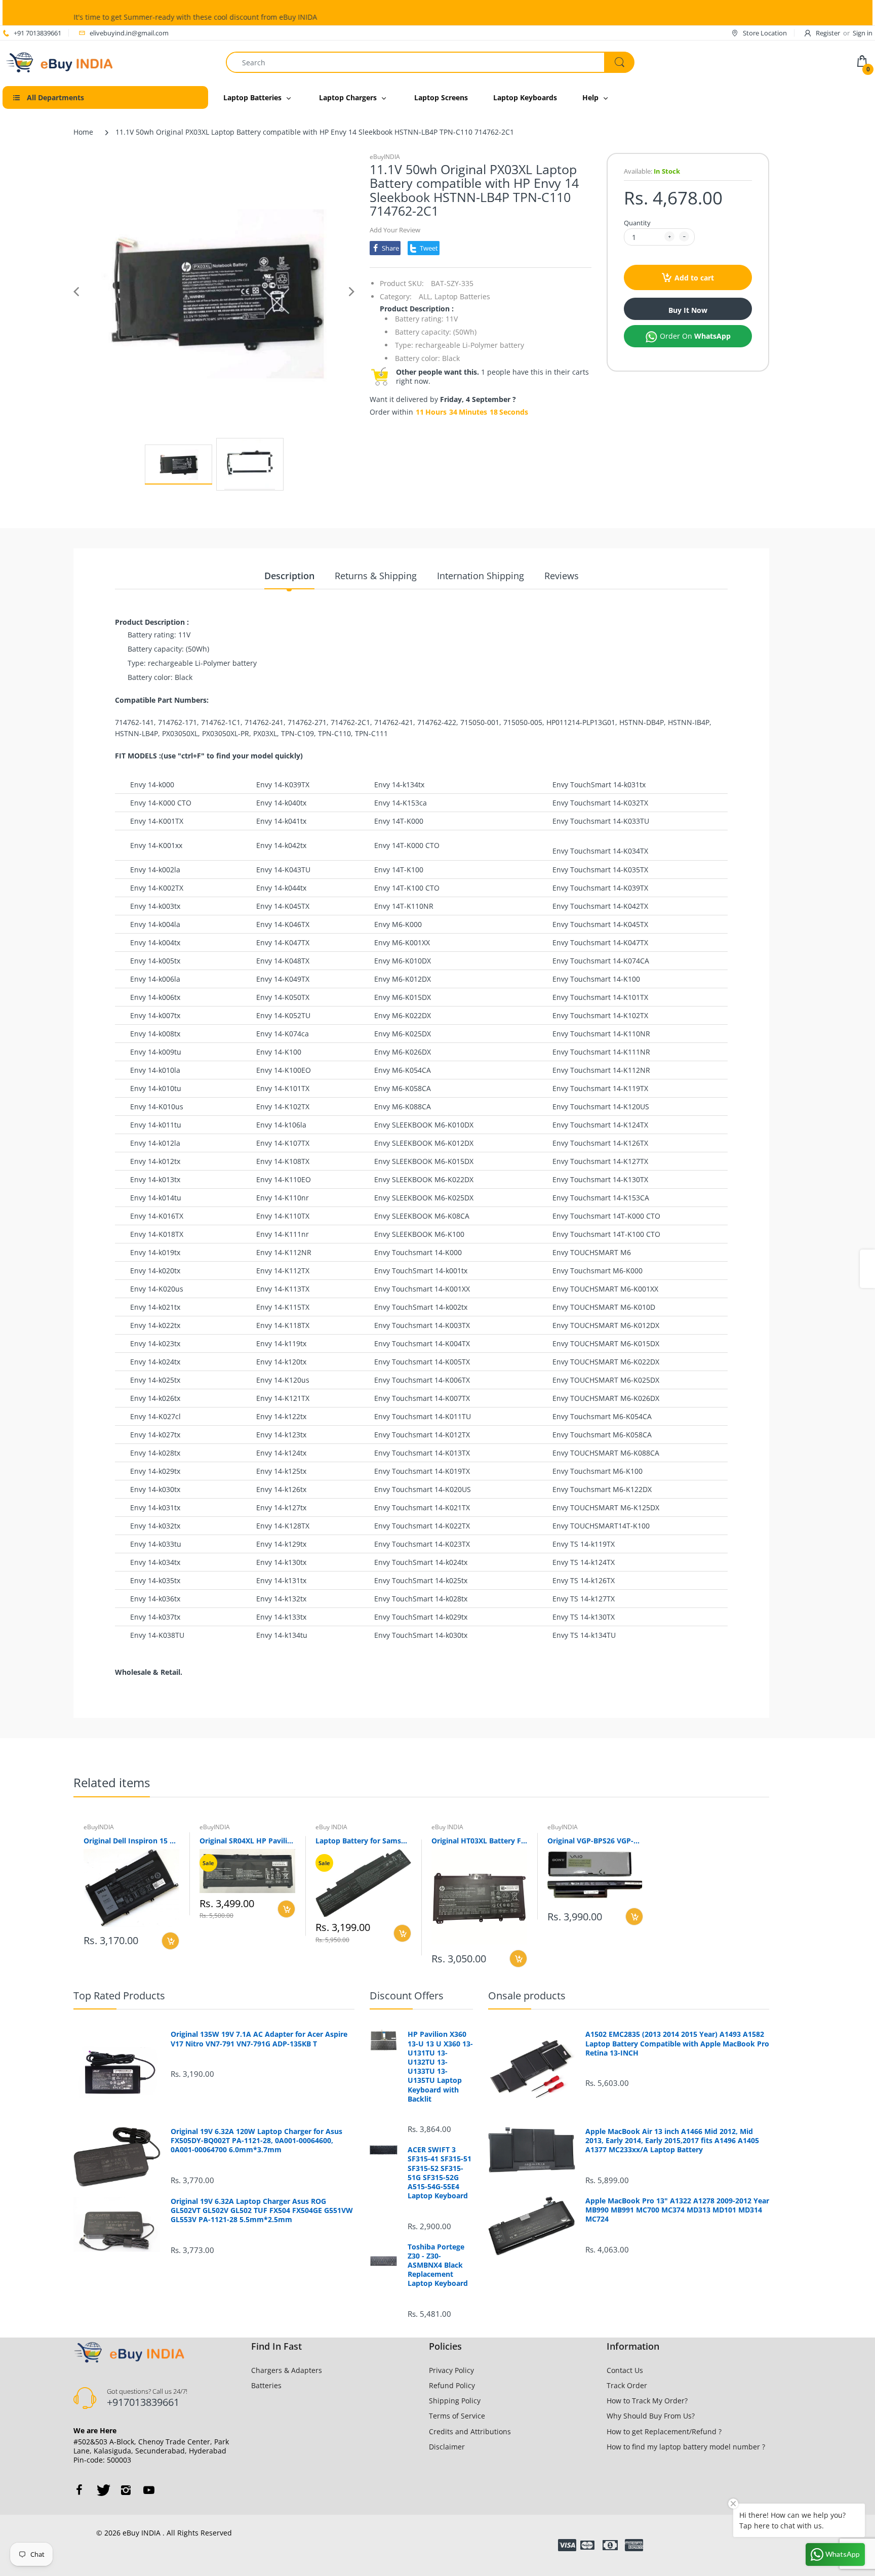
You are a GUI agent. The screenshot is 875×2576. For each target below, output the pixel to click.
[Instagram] (126, 2490)
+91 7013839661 (37, 33)
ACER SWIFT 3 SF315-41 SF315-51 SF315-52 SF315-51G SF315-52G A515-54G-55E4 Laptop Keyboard (440, 2173)
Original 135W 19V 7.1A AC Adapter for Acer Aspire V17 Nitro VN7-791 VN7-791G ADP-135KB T (259, 2039)
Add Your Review (395, 230)
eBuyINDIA (385, 157)
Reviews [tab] (562, 576)
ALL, (426, 296)
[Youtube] (149, 2490)
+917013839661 (143, 2402)
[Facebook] (79, 2490)
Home (83, 132)
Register (828, 33)
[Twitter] (102, 2490)
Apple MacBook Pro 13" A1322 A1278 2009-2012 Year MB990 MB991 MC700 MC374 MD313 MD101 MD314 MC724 (677, 2210)
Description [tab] (289, 576)
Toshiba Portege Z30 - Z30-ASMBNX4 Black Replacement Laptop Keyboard (438, 2265)
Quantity (637, 223)
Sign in (863, 33)
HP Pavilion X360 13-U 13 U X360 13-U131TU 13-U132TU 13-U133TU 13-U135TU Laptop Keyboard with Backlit (440, 2066)
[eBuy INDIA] (61, 62)
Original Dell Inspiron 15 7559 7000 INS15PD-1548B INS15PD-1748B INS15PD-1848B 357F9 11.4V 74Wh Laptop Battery (131, 1841)
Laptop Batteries (462, 296)
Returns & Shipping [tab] (376, 576)
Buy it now (688, 310)
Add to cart (694, 278)
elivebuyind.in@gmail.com (129, 33)
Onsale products (527, 1996)
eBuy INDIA (331, 1827)
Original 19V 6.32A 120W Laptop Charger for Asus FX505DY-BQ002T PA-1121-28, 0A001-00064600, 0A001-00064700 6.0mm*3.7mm (256, 2141)
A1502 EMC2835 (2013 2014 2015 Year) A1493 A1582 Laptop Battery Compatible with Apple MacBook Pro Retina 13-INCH (677, 2043)
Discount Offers (407, 1996)
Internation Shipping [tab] (481, 576)
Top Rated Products (119, 1996)
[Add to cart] (170, 1941)
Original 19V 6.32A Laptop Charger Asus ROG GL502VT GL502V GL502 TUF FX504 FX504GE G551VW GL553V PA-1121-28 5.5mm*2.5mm (262, 2210)
